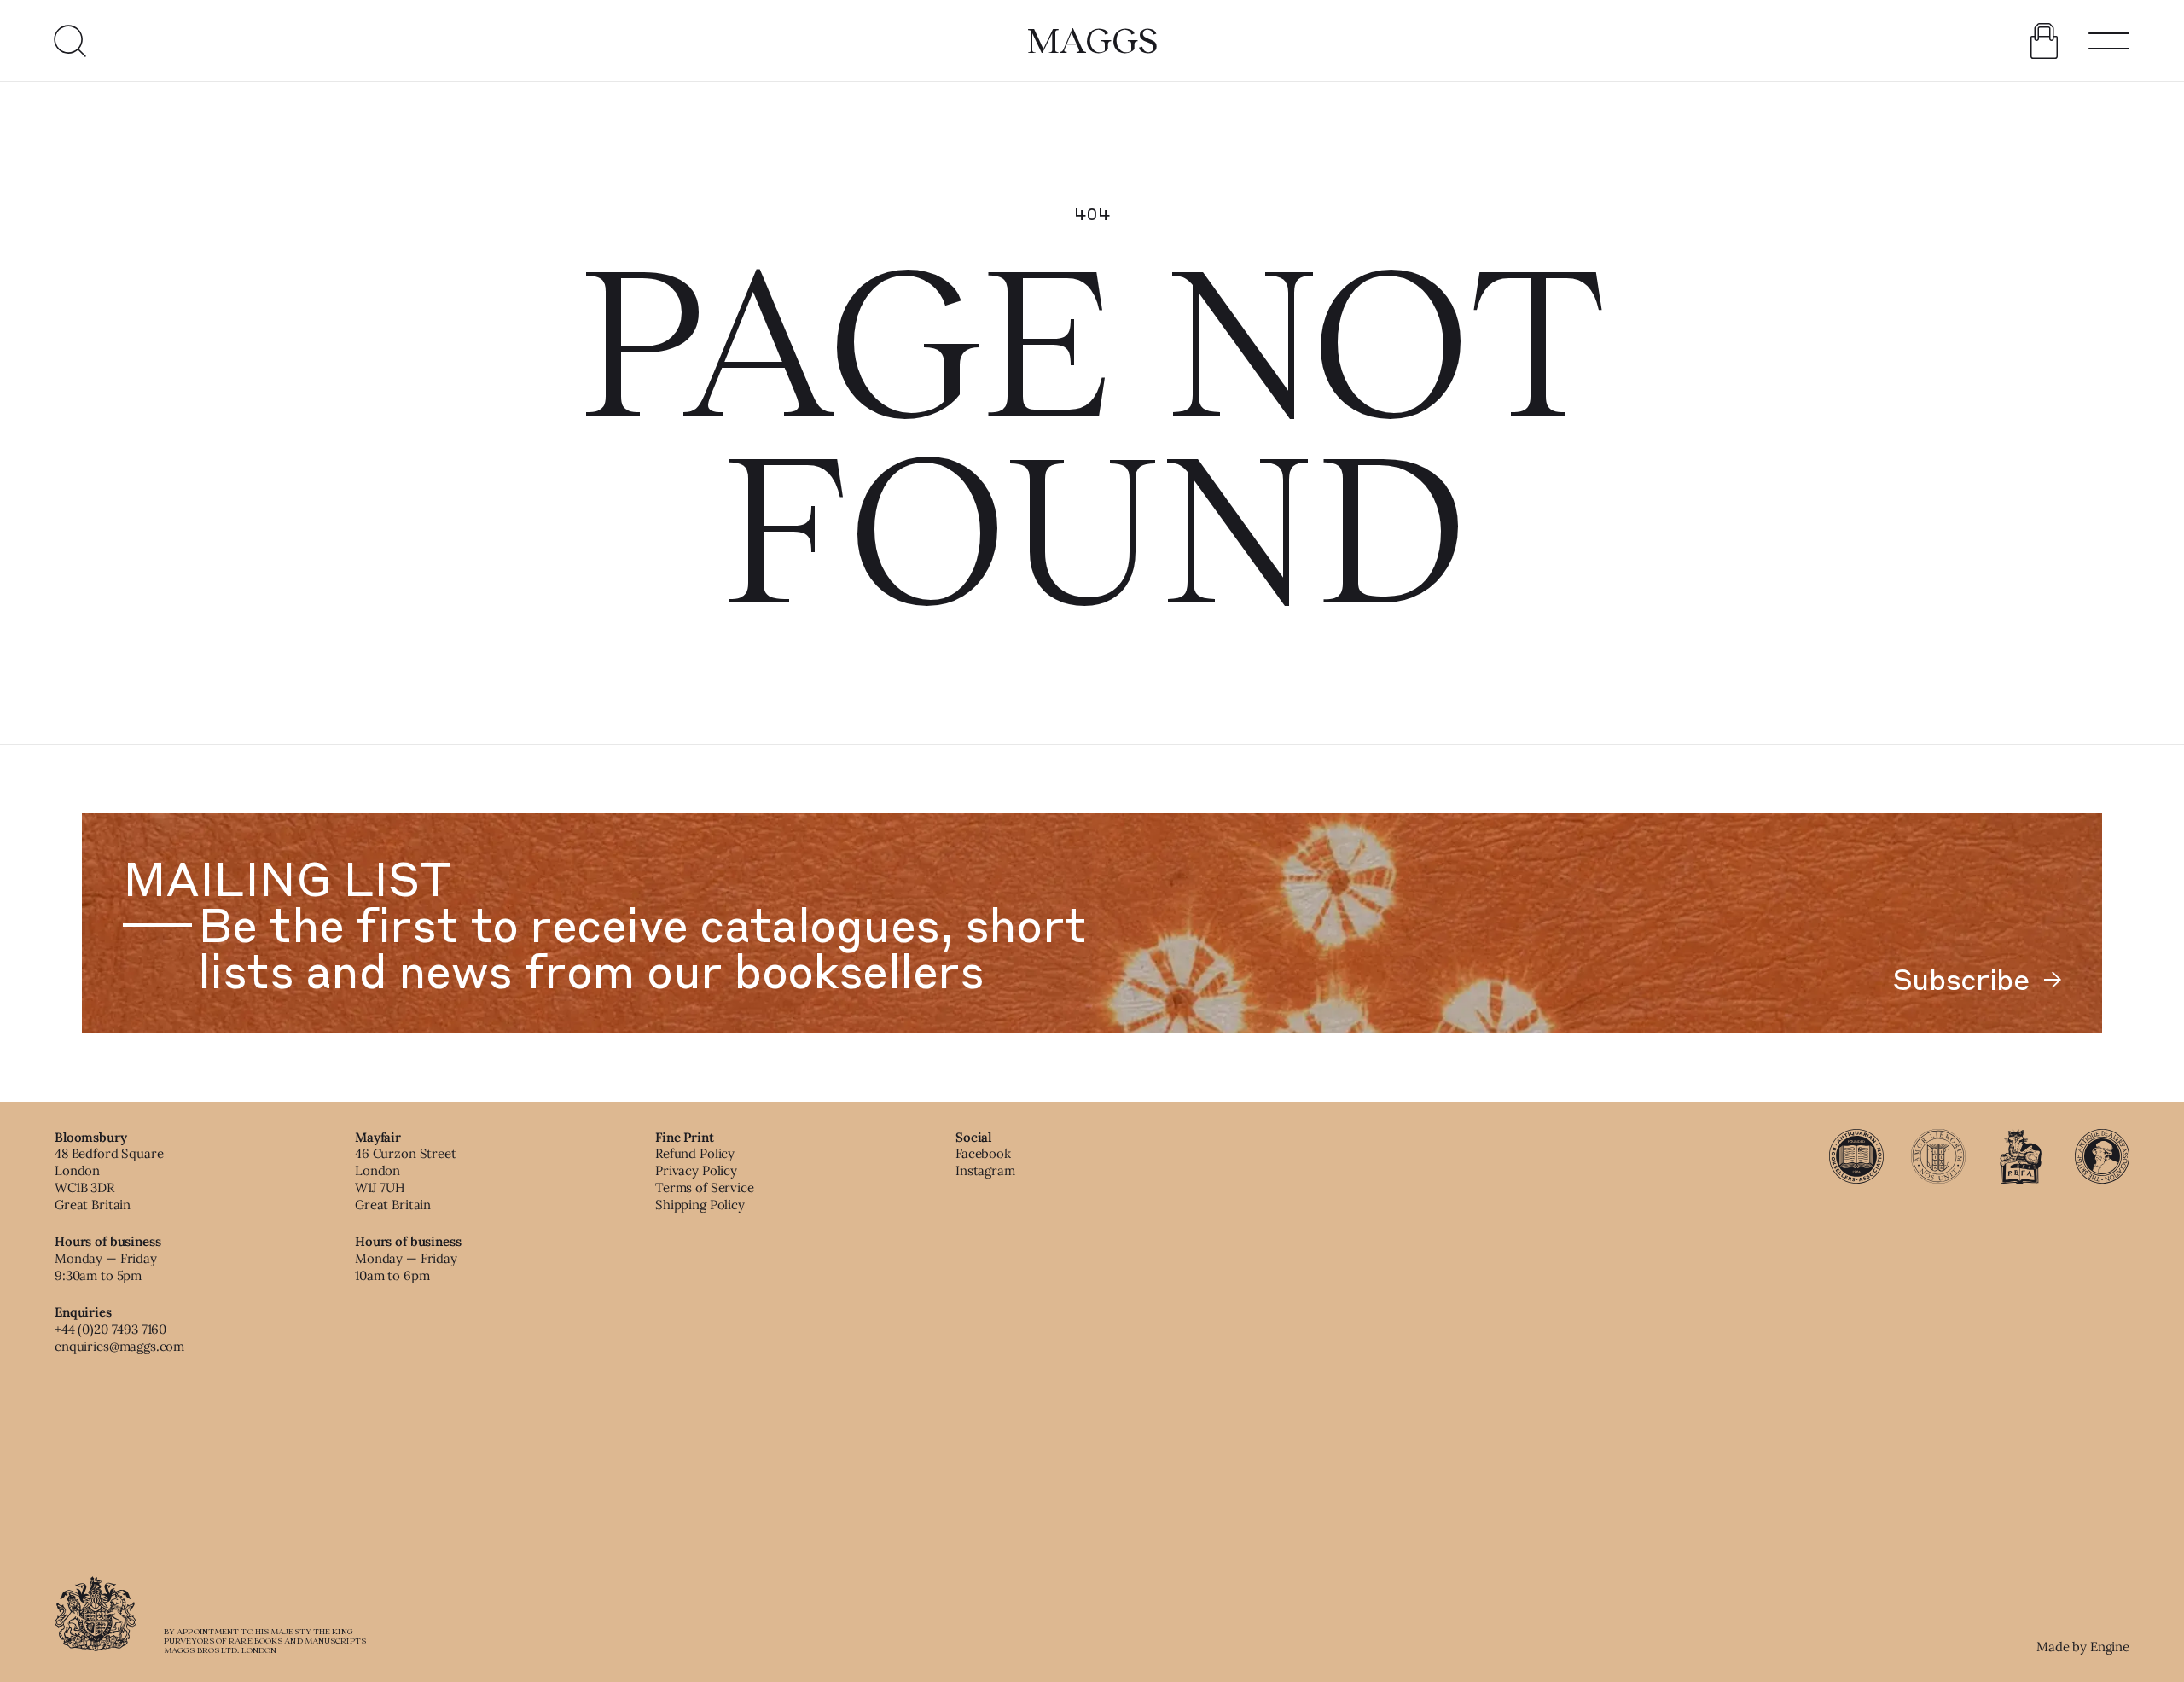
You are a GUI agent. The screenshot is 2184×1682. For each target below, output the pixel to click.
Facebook (983, 1153)
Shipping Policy (700, 1205)
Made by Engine (2083, 1647)
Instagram (985, 1170)
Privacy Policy (696, 1170)
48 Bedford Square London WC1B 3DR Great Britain (109, 1179)
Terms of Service (705, 1187)
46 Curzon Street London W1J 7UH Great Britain (406, 1179)
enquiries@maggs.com (119, 1346)
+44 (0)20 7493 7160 (110, 1329)
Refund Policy (695, 1153)
